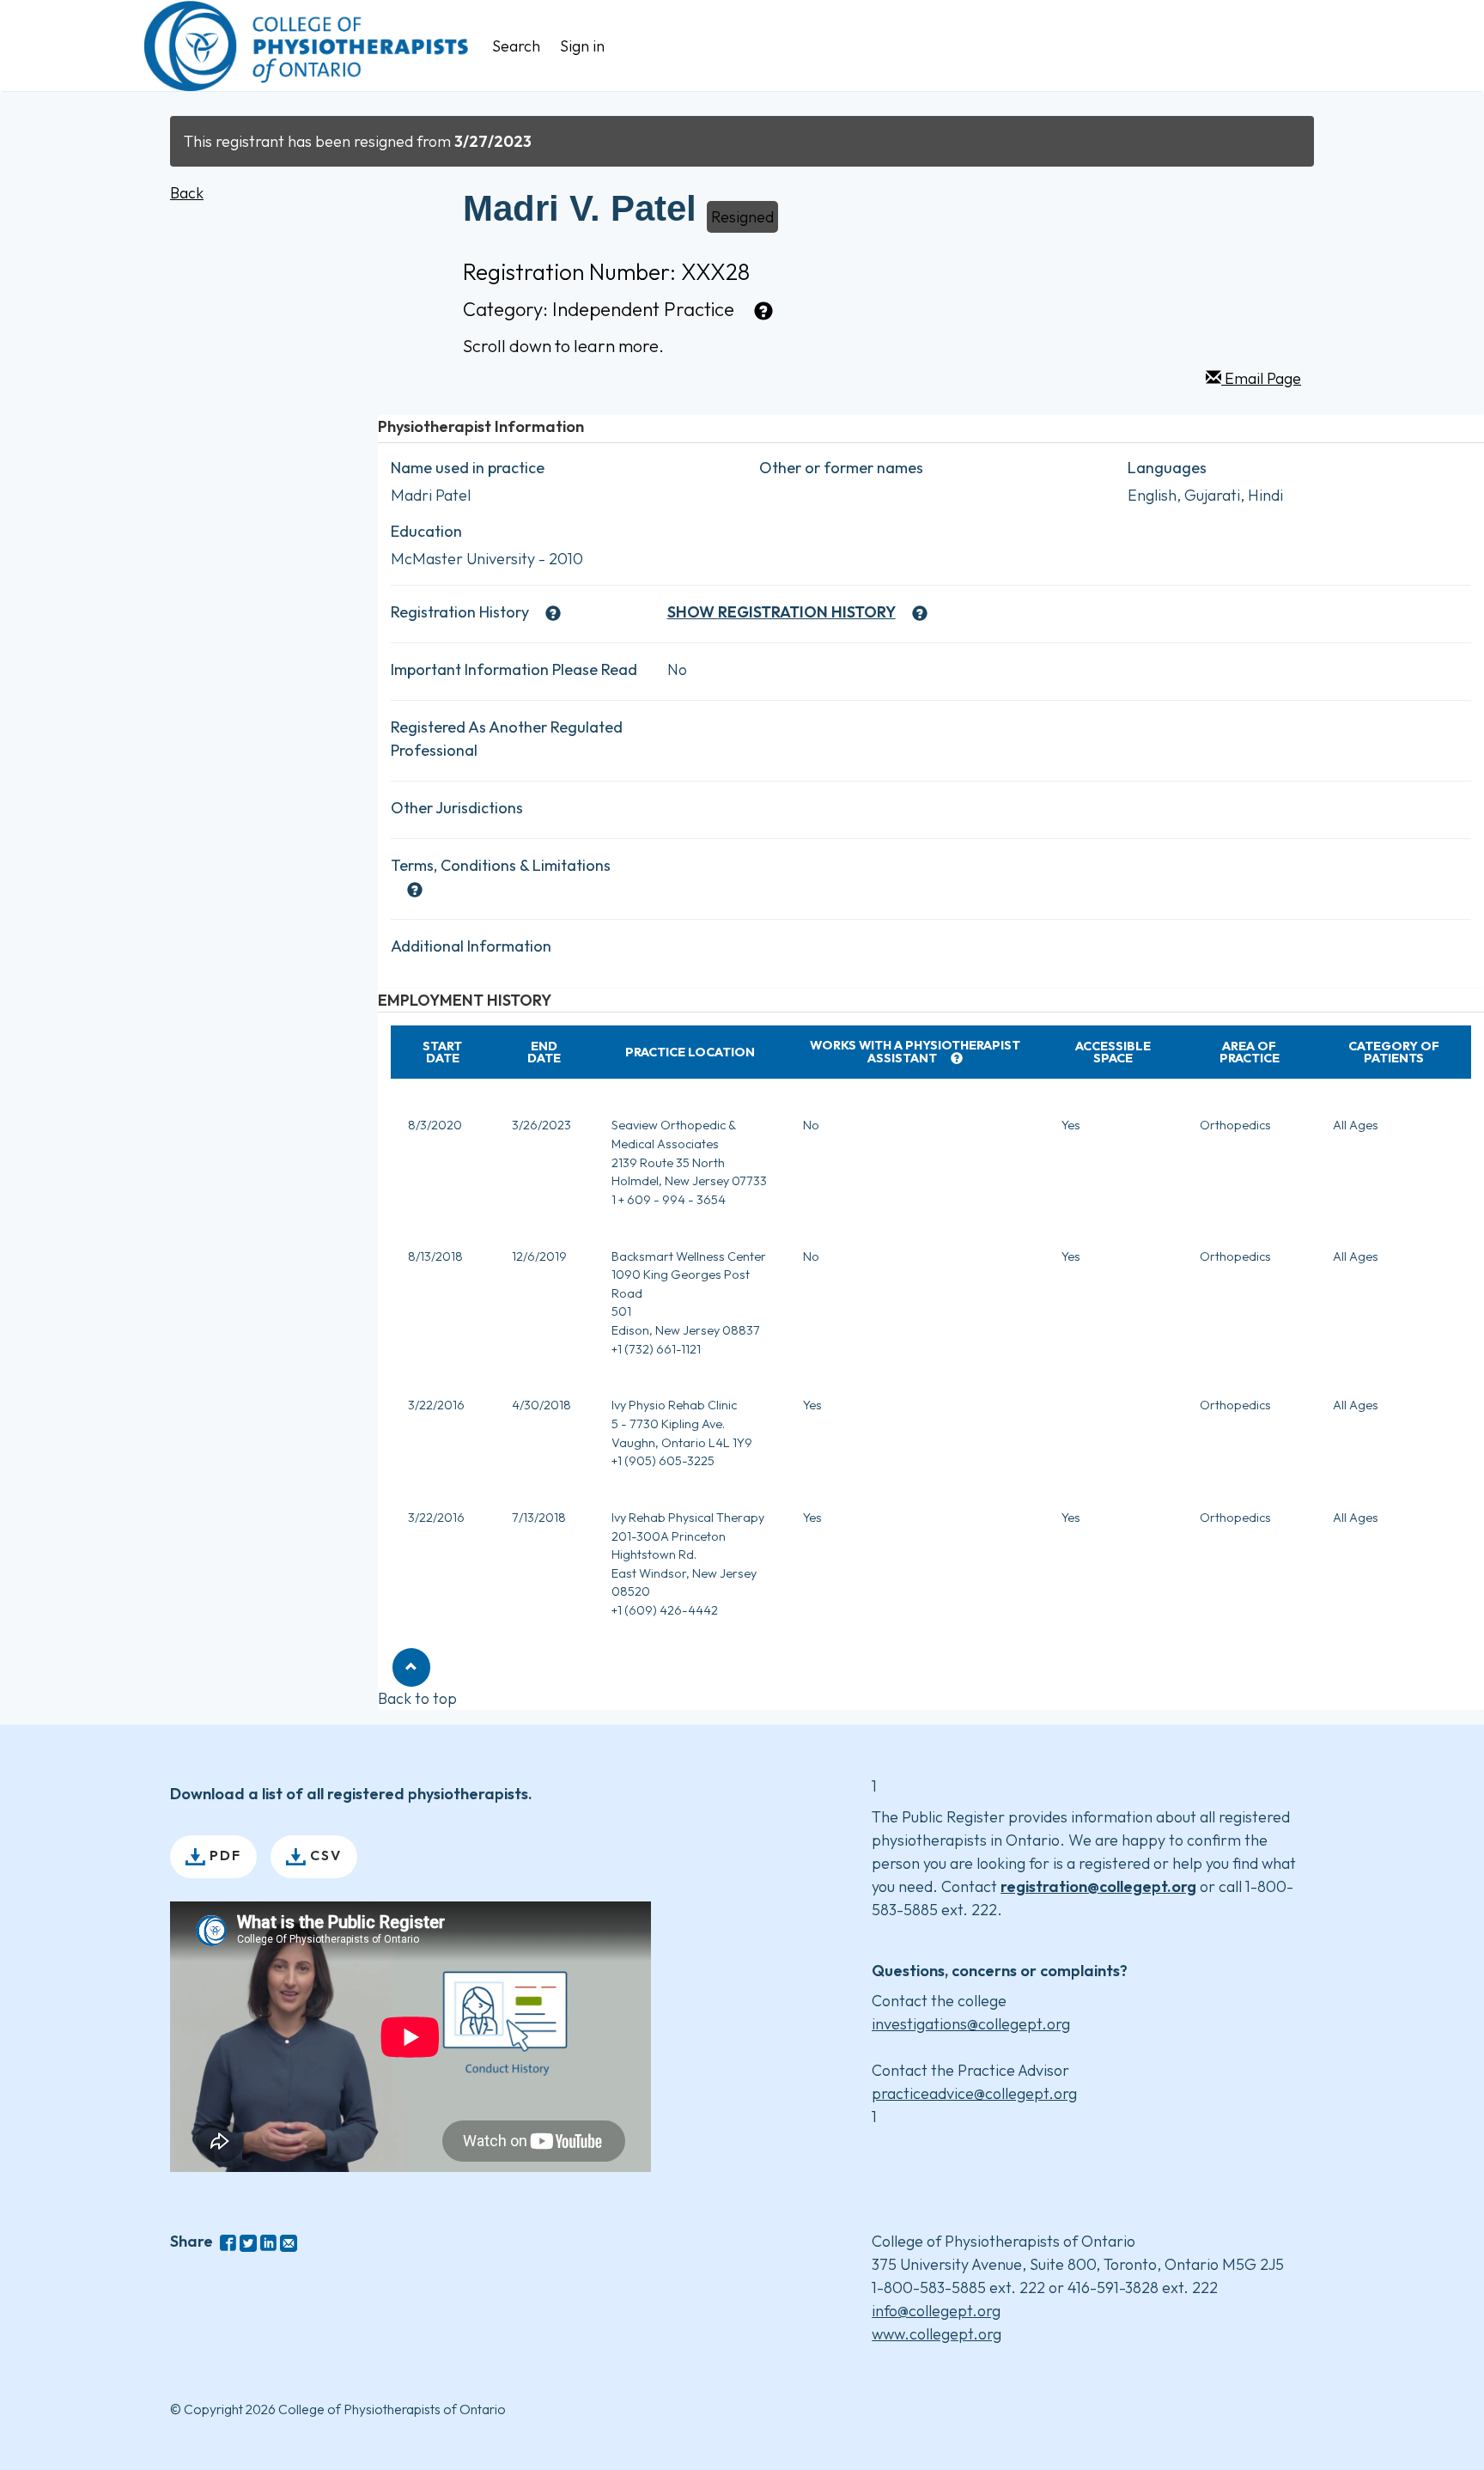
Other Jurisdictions (457, 808)
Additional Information (471, 946)
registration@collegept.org (1098, 1886)
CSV (324, 1855)
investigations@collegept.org (971, 2024)
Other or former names (841, 468)
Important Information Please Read (514, 669)
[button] (411, 1667)
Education (426, 531)
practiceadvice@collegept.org (974, 2093)
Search (516, 46)
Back (187, 193)
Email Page (1261, 378)
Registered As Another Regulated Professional (507, 739)
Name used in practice (468, 468)
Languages (1167, 468)
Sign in (582, 46)
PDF (223, 1855)
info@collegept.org (936, 2311)
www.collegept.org (937, 2334)
